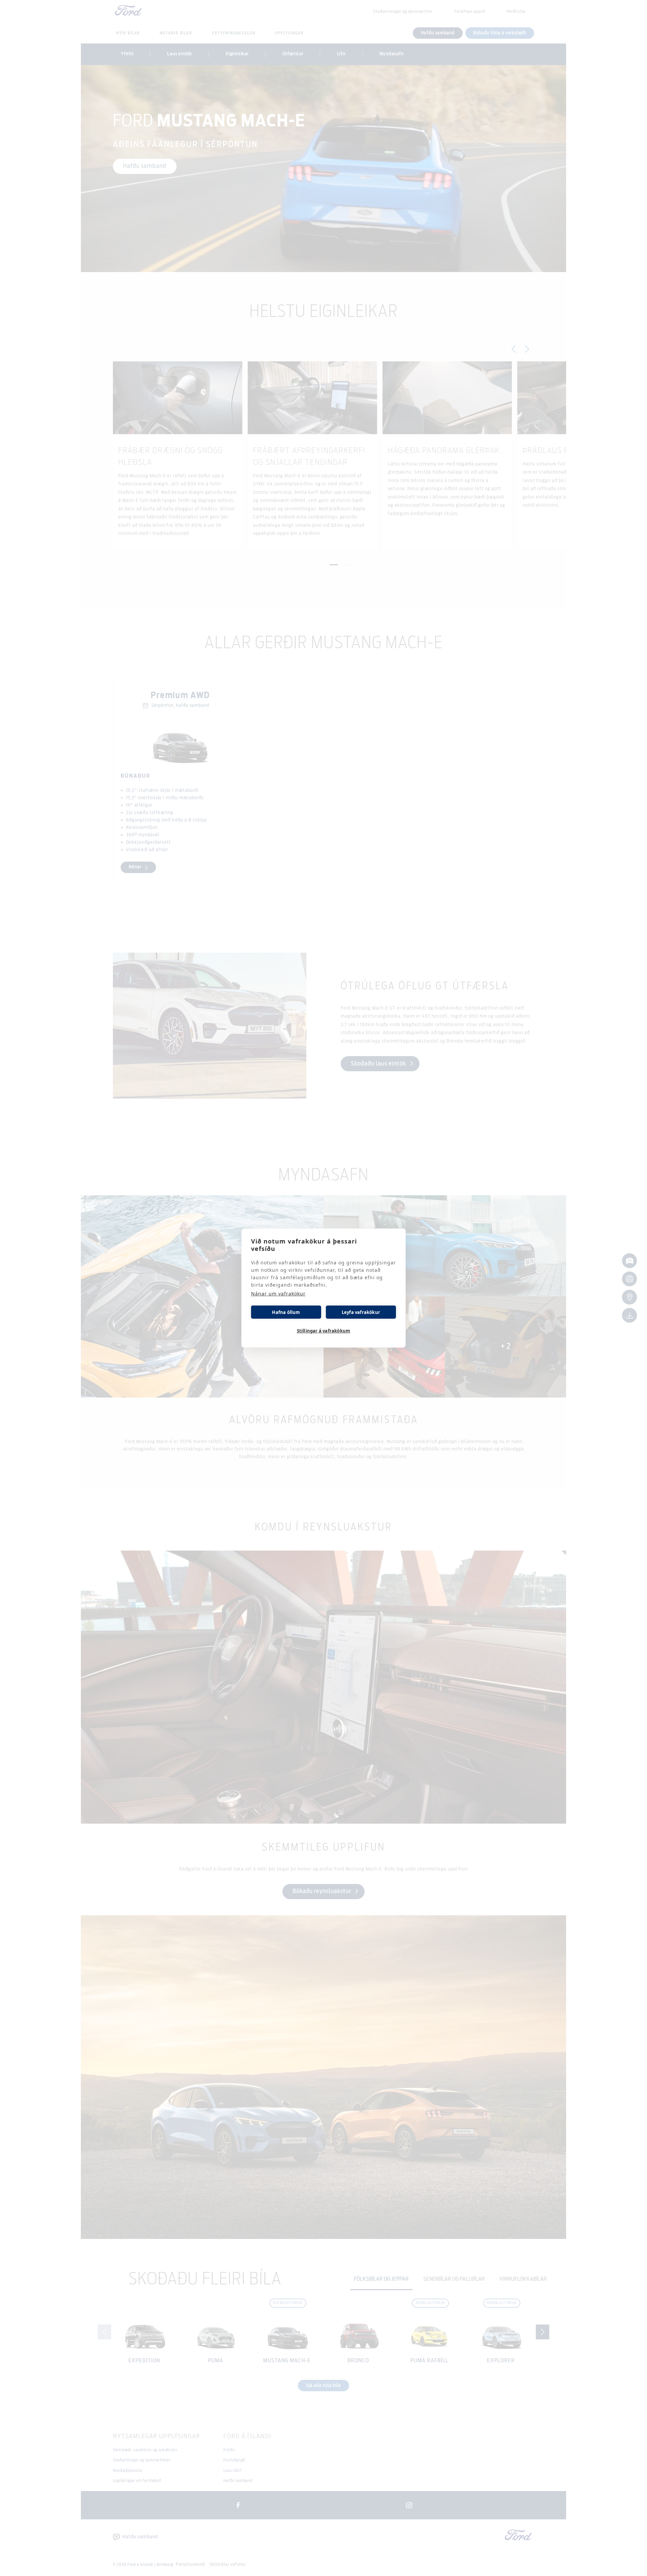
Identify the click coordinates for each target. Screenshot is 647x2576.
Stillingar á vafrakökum (324, 1331)
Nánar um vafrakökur (278, 1294)
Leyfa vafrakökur (361, 1312)
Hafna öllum (286, 1312)
